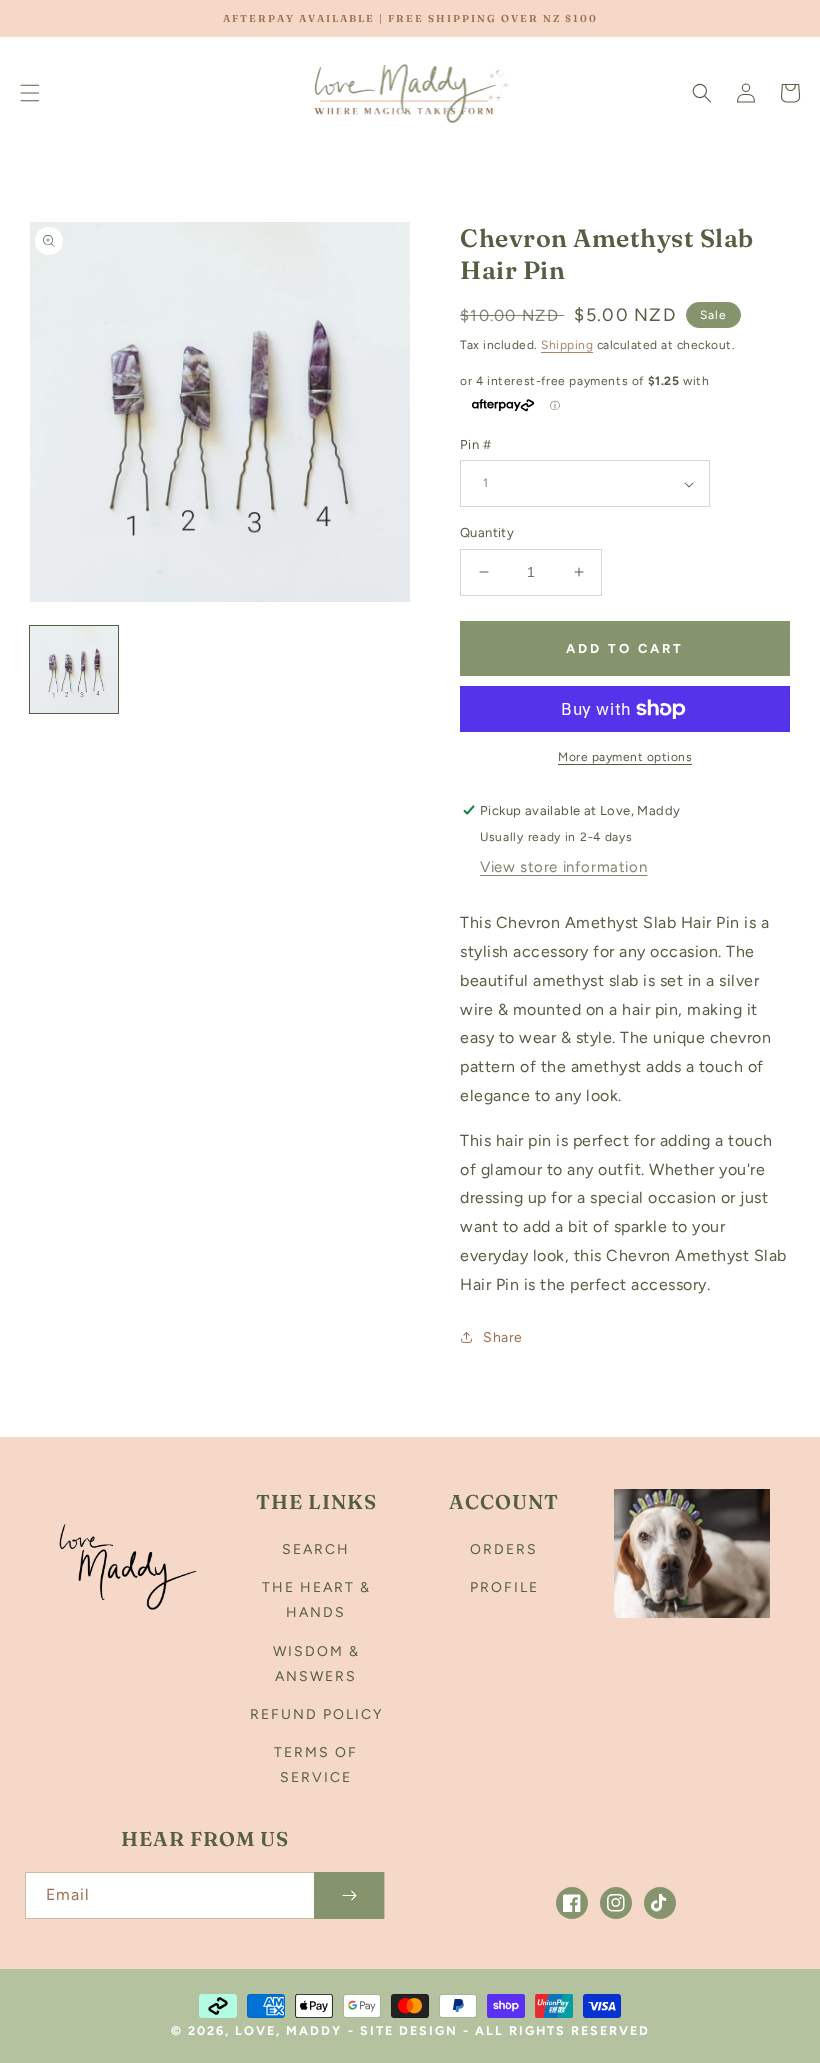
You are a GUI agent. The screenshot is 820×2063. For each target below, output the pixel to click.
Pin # (475, 444)
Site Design (409, 2030)
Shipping (567, 345)
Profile (504, 1587)
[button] (30, 93)
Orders (504, 1549)
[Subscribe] (349, 1895)
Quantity (487, 532)
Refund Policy (316, 1714)
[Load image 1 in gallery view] (74, 670)
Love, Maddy (288, 2030)
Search (316, 1549)
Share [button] (503, 1337)
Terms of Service (316, 1765)
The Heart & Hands (316, 1600)
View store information (563, 867)
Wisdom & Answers (316, 1664)
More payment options (625, 757)
